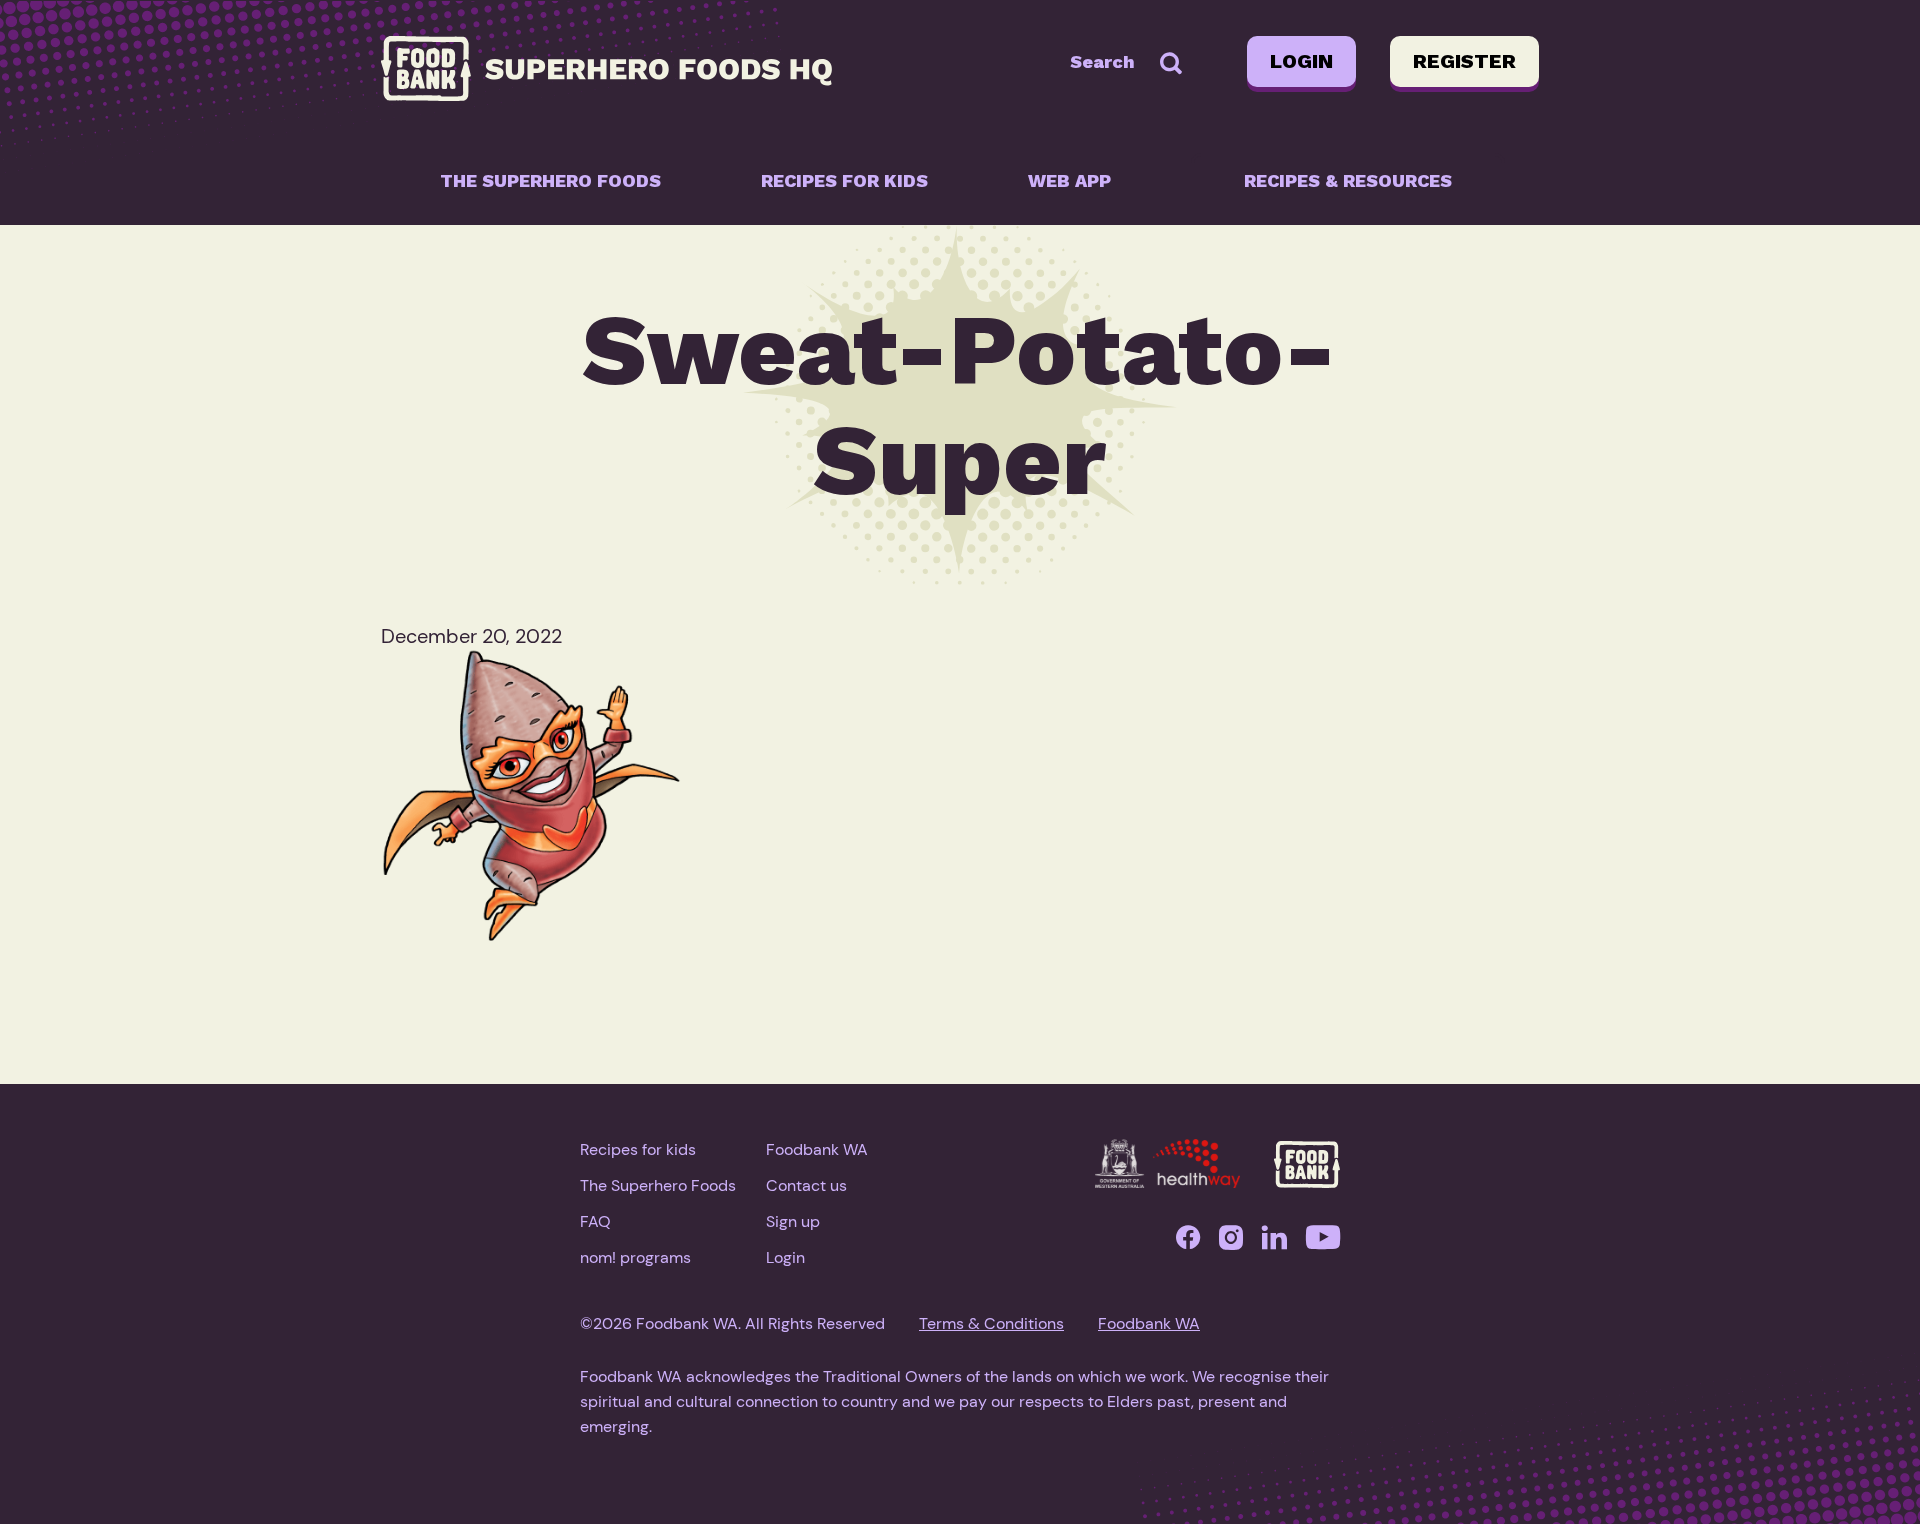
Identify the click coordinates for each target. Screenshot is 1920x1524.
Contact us (806, 1185)
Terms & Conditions (991, 1323)
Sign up (793, 1221)
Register (1464, 61)
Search (1102, 61)
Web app (1069, 180)
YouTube (1323, 1242)
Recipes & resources (1348, 180)
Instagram (1231, 1242)
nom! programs (635, 1257)
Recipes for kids (844, 180)
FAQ (595, 1221)
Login (1301, 61)
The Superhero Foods (550, 180)
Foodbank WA (817, 1149)
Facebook (1188, 1242)
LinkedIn (1274, 1242)
